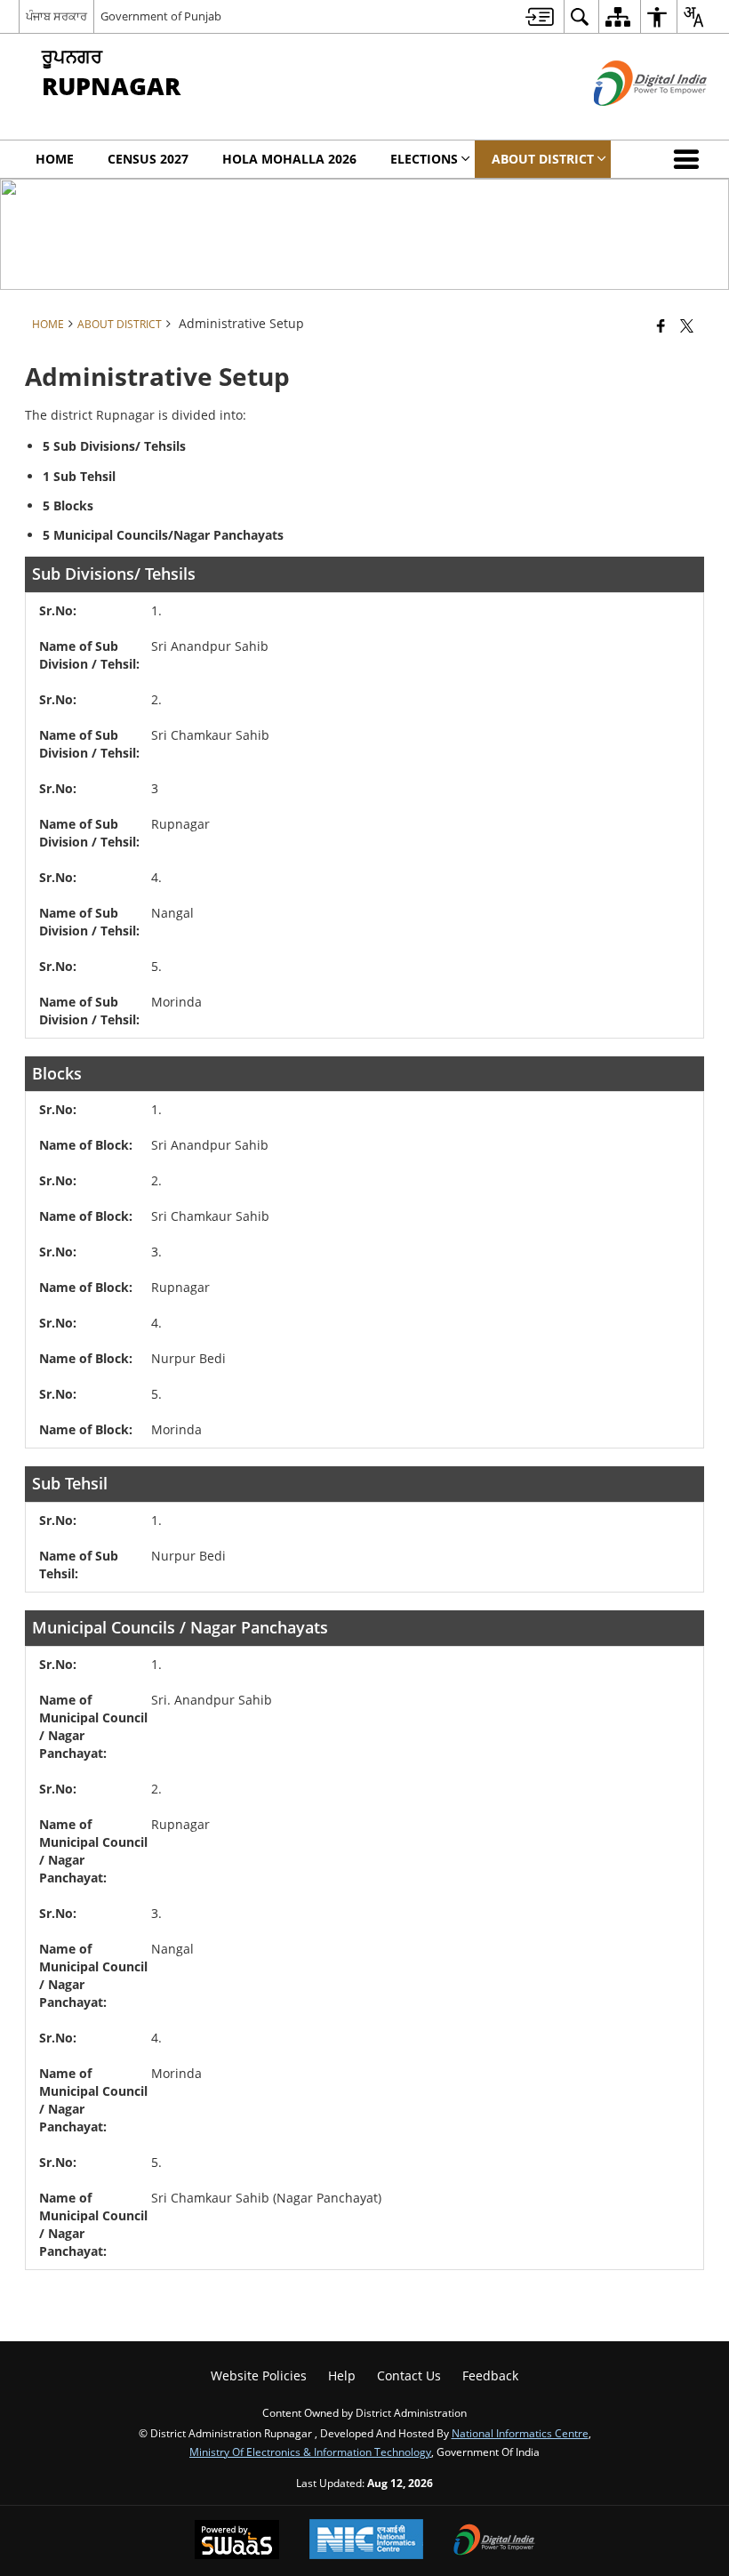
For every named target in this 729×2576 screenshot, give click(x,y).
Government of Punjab (161, 16)
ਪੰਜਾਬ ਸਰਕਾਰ (56, 16)
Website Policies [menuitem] (259, 2375)
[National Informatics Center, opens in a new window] (366, 2541)
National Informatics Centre (520, 2433)
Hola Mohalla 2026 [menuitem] (289, 159)
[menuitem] (540, 16)
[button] (690, 159)
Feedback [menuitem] (490, 2375)
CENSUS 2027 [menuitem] (148, 159)
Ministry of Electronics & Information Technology (310, 2452)
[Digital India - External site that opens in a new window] (628, 120)
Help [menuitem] (342, 2375)
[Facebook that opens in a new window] (661, 325)
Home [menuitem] (55, 159)
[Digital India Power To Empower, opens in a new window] (494, 2541)
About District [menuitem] (543, 159)
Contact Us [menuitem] (409, 2375)
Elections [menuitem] (424, 159)
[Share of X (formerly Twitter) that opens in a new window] (687, 325)
